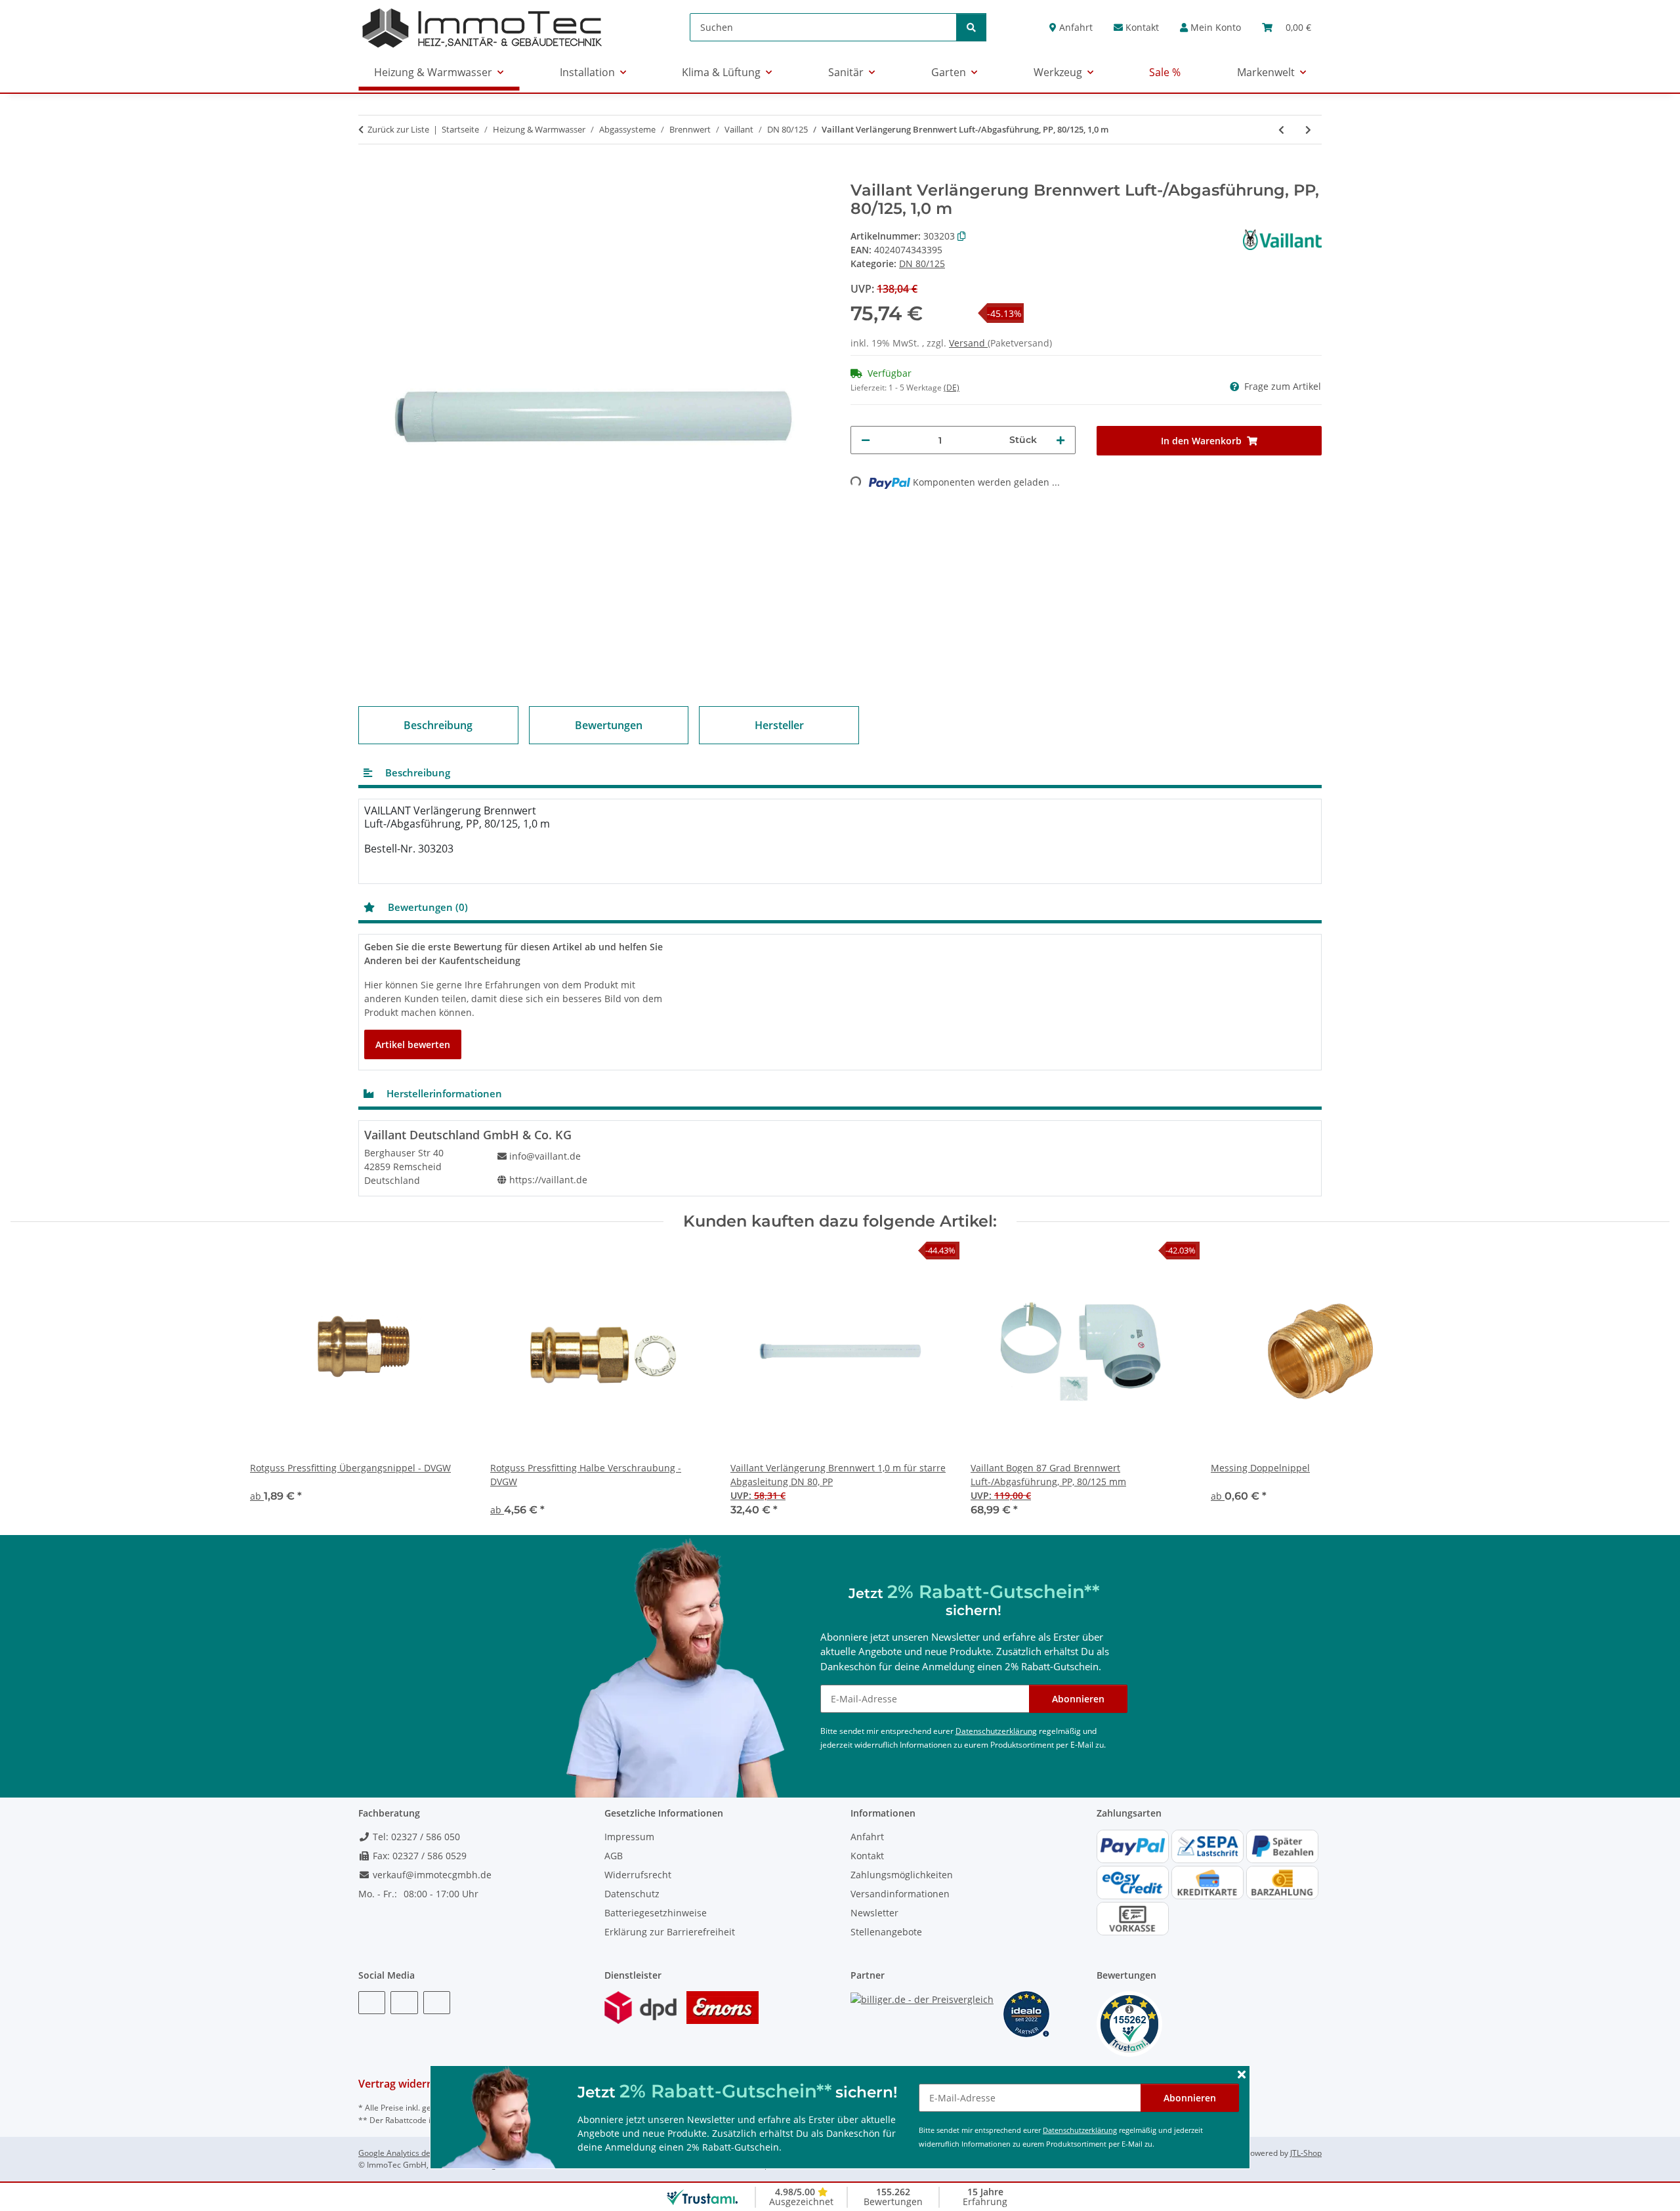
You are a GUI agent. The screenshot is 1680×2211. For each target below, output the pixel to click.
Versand (968, 343)
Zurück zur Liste (398, 129)
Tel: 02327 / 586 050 (415, 1837)
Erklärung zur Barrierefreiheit (670, 1932)
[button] (1210, 27)
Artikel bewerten (413, 1044)
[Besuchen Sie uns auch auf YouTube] (404, 2003)
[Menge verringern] (866, 440)
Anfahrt (1075, 27)
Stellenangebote (886, 1932)
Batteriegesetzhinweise (656, 1913)
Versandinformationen (900, 1894)
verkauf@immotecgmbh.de (431, 1875)
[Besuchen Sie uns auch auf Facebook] (372, 2003)
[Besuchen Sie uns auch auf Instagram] (437, 2003)
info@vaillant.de (545, 1156)
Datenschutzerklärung (1080, 2130)
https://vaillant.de (548, 1180)
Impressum (629, 1837)
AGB (614, 1856)
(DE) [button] (952, 388)
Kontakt (1141, 27)
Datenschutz (632, 1894)
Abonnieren (1190, 2098)
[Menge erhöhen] (1060, 440)
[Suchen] (971, 27)
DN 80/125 (922, 263)
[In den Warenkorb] (369, 174)
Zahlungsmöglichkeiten (902, 1875)
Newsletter (874, 1913)
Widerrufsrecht (638, 1875)
